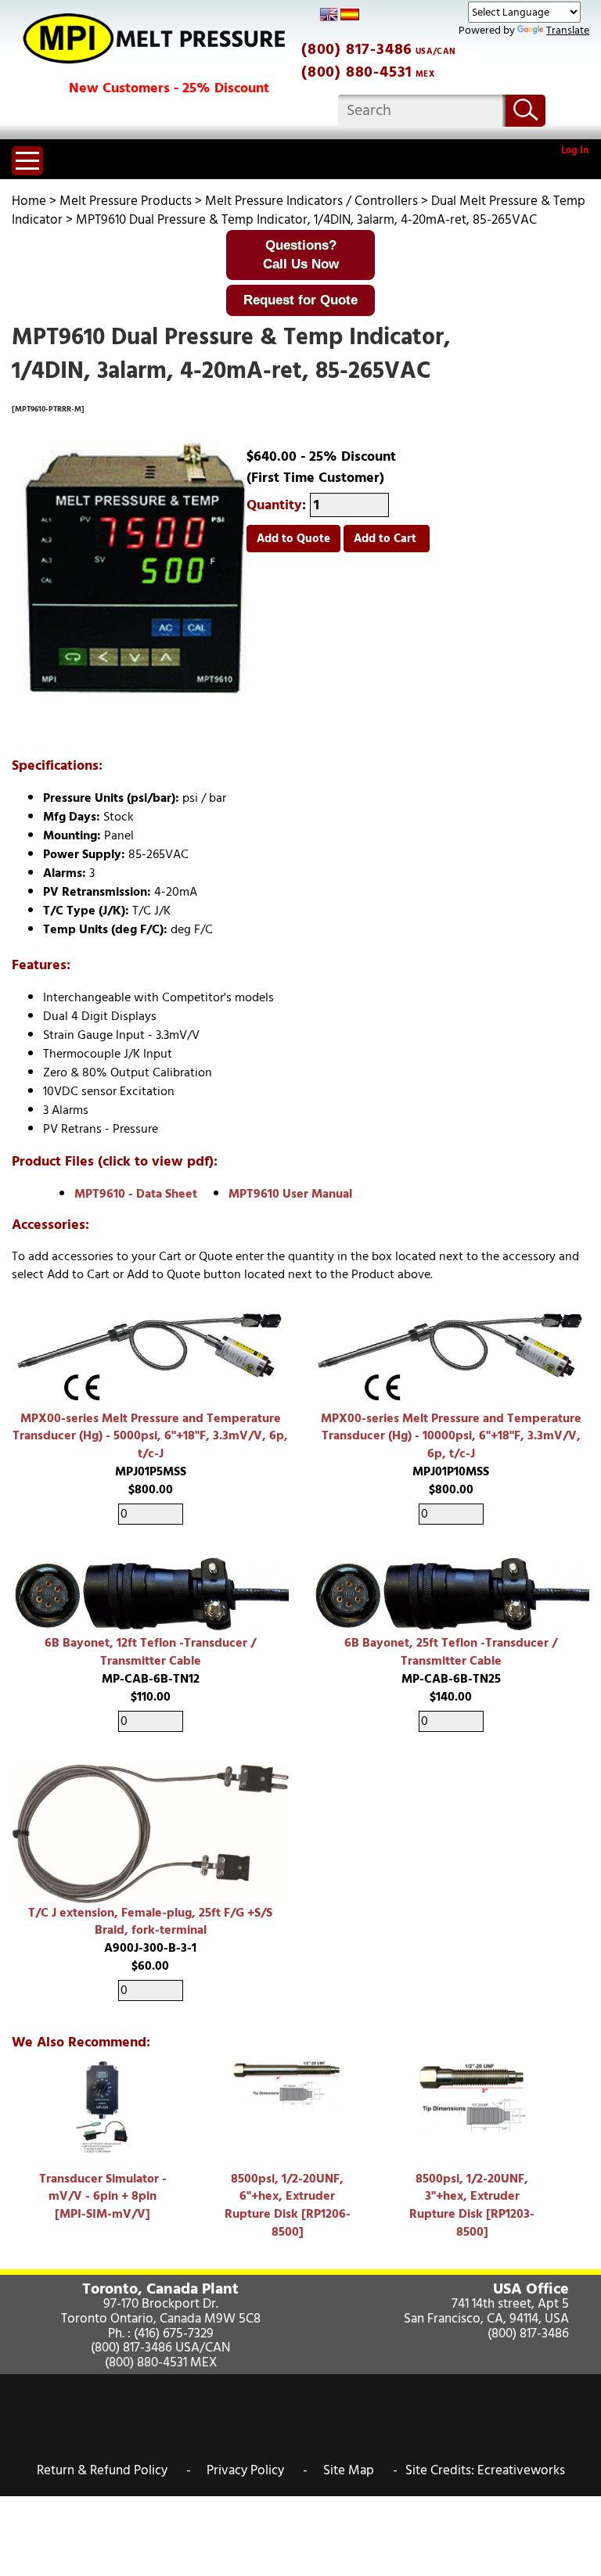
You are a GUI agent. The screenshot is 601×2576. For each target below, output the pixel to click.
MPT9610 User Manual (290, 1194)
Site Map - (360, 2470)
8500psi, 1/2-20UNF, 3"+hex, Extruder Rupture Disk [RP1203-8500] (472, 2206)
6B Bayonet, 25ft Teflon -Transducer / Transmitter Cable (451, 1652)
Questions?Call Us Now (301, 255)
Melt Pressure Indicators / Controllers (311, 201)
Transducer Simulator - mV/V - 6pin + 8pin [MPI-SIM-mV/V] (103, 2197)
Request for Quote (300, 300)
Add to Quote (293, 539)
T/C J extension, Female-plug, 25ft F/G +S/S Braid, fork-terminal (150, 1922)
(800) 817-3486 (357, 49)
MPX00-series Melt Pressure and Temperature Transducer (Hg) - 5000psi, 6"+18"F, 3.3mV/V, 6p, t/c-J (150, 1436)
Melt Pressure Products (126, 201)
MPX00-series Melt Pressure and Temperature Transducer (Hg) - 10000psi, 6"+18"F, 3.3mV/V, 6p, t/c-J (451, 1436)
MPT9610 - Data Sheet (136, 1194)
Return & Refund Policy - (114, 2470)
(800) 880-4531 (357, 72)
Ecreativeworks (521, 2470)
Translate (568, 30)
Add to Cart (387, 539)
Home (29, 201)
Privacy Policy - (257, 2470)
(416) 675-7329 (174, 2333)
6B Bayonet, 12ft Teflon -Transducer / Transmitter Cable (150, 1652)
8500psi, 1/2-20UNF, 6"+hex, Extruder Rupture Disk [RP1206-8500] (288, 2206)
